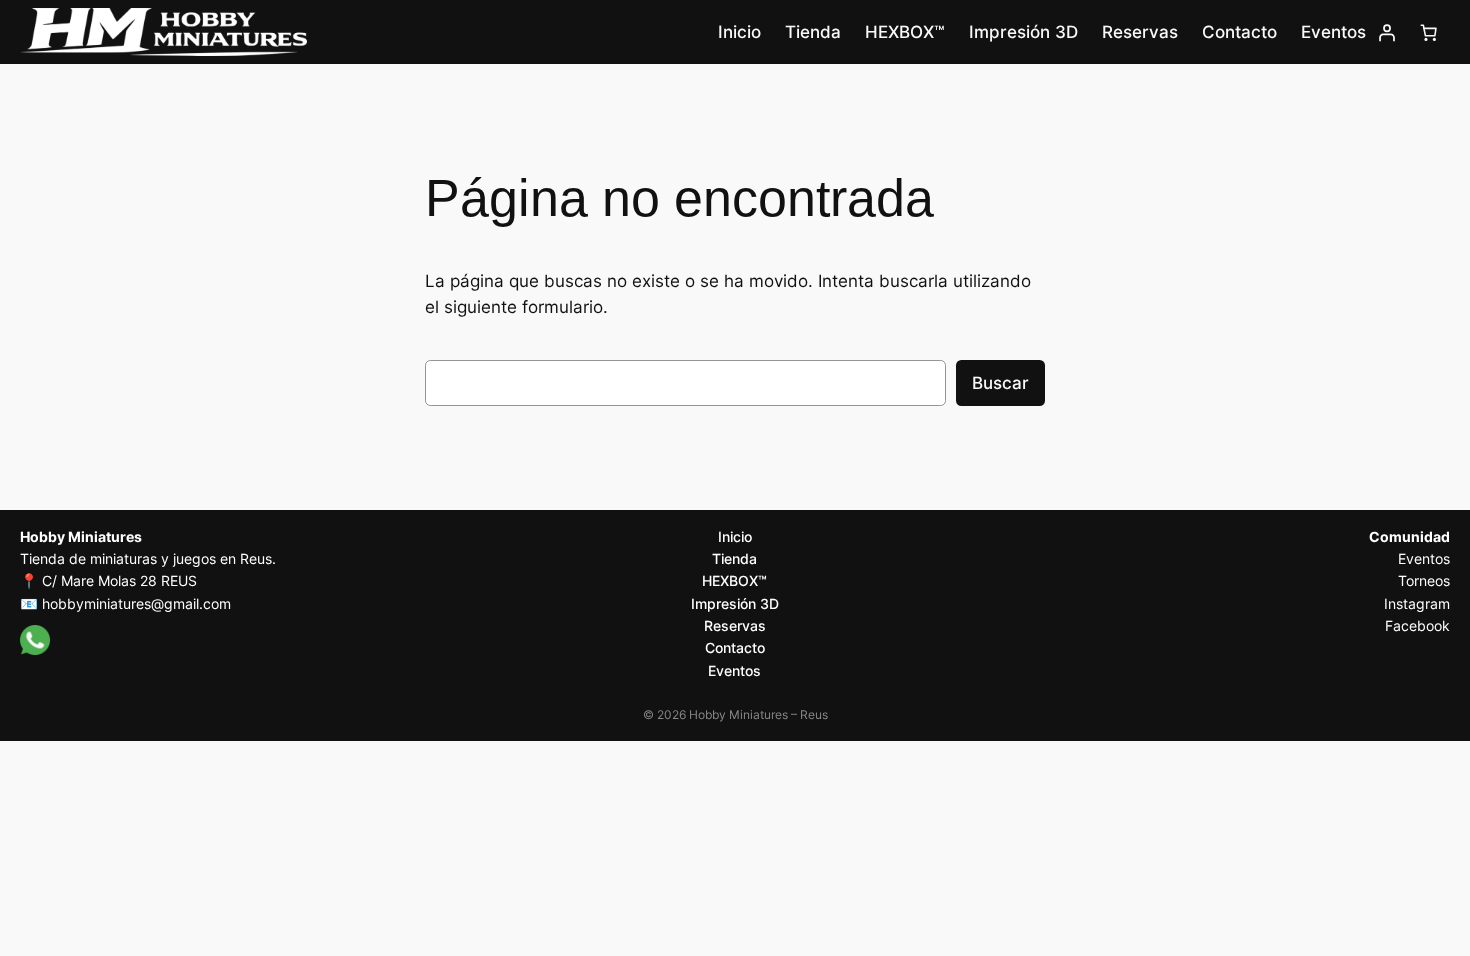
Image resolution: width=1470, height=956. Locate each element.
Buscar (1000, 383)
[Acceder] (1387, 32)
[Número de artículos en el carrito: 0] (1429, 32)
